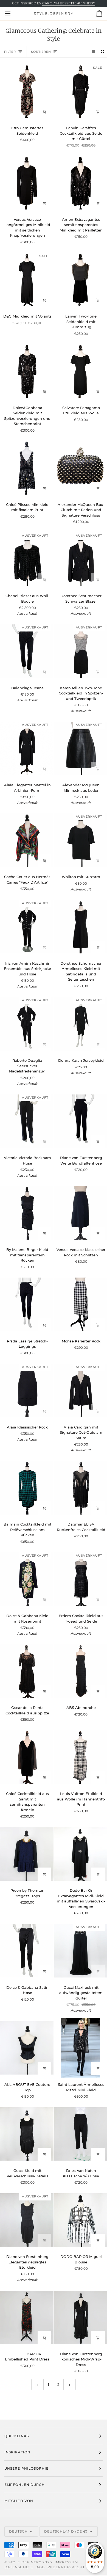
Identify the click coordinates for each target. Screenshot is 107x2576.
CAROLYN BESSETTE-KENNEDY (69, 3)
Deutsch (19, 2531)
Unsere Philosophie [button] (26, 2468)
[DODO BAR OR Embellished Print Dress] (27, 2317)
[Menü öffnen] (13, 13)
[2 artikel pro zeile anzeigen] (102, 52)
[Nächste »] (70, 2384)
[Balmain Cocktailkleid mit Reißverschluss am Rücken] (27, 1488)
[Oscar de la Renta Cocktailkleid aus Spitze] (27, 1671)
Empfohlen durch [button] (25, 2485)
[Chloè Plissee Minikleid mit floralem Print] (27, 468)
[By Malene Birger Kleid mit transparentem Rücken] (27, 1213)
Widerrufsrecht (66, 2567)
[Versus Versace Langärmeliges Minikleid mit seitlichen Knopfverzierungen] (27, 183)
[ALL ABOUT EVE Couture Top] (27, 2048)
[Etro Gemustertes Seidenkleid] (27, 91)
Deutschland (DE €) (66, 2531)
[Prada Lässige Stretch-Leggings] (27, 1304)
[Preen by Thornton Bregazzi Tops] (27, 1854)
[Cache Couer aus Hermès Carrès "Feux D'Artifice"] (27, 840)
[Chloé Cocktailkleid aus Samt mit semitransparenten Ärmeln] (27, 1757)
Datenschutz (19, 2567)
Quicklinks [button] (17, 2436)
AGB (41, 2567)
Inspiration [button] (17, 2452)
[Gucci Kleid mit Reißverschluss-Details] (27, 2134)
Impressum (66, 2562)
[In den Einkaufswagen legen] (44, 112)
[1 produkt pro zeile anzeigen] (93, 52)
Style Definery (25, 2562)
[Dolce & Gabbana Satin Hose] (27, 1951)
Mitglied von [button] (19, 2501)
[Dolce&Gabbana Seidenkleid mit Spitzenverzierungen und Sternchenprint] (27, 371)
